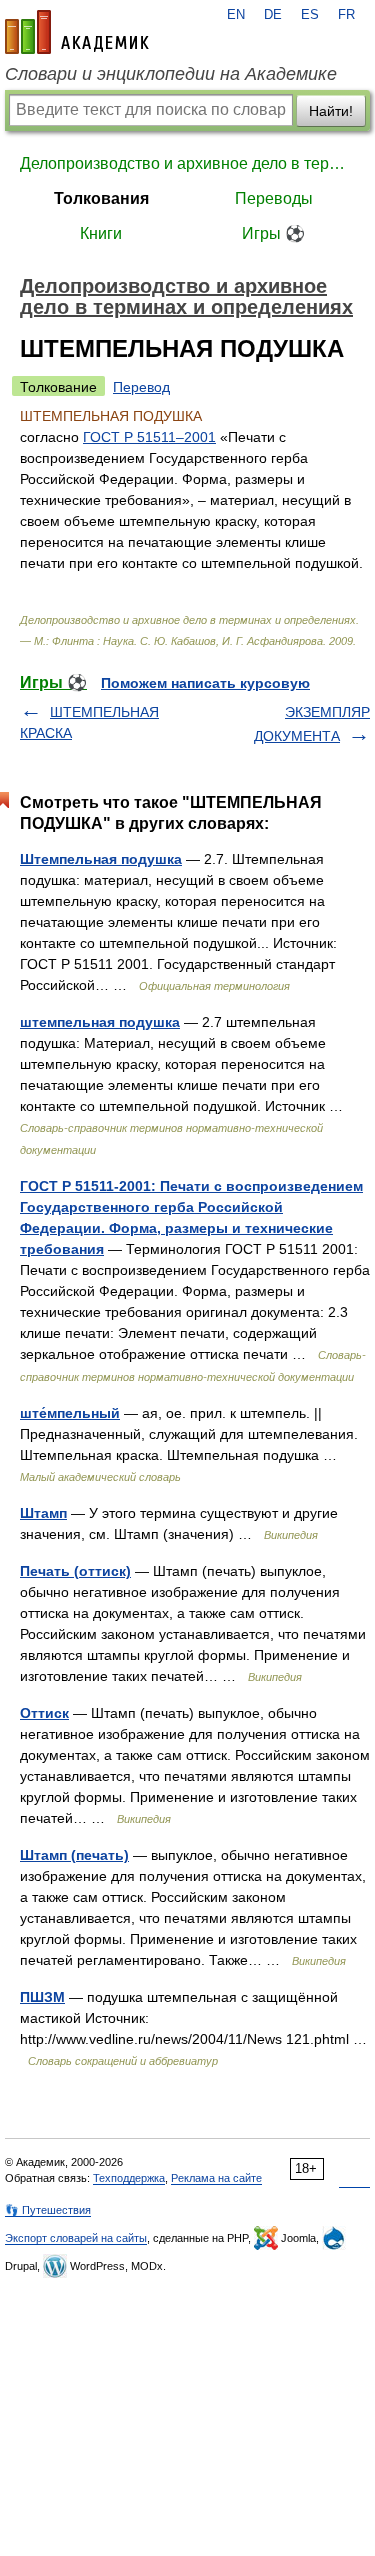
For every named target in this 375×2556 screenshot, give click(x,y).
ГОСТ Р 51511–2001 (149, 437)
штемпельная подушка (100, 1022)
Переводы (274, 198)
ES (310, 15)
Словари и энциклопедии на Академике (171, 74)
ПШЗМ (42, 1997)
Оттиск (44, 1713)
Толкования (101, 198)
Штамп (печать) (74, 1855)
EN (236, 15)
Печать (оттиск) (75, 1571)
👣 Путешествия (48, 2210)
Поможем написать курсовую (205, 683)
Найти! (331, 111)
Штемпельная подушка (101, 859)
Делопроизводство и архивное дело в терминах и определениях (187, 163)
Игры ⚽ (273, 233)
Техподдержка (129, 2178)
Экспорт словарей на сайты (76, 2238)
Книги (101, 233)
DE (273, 15)
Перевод (141, 387)
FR (346, 15)
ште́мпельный (70, 1413)
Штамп (43, 1513)
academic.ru (77, 32)
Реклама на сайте (216, 2178)
